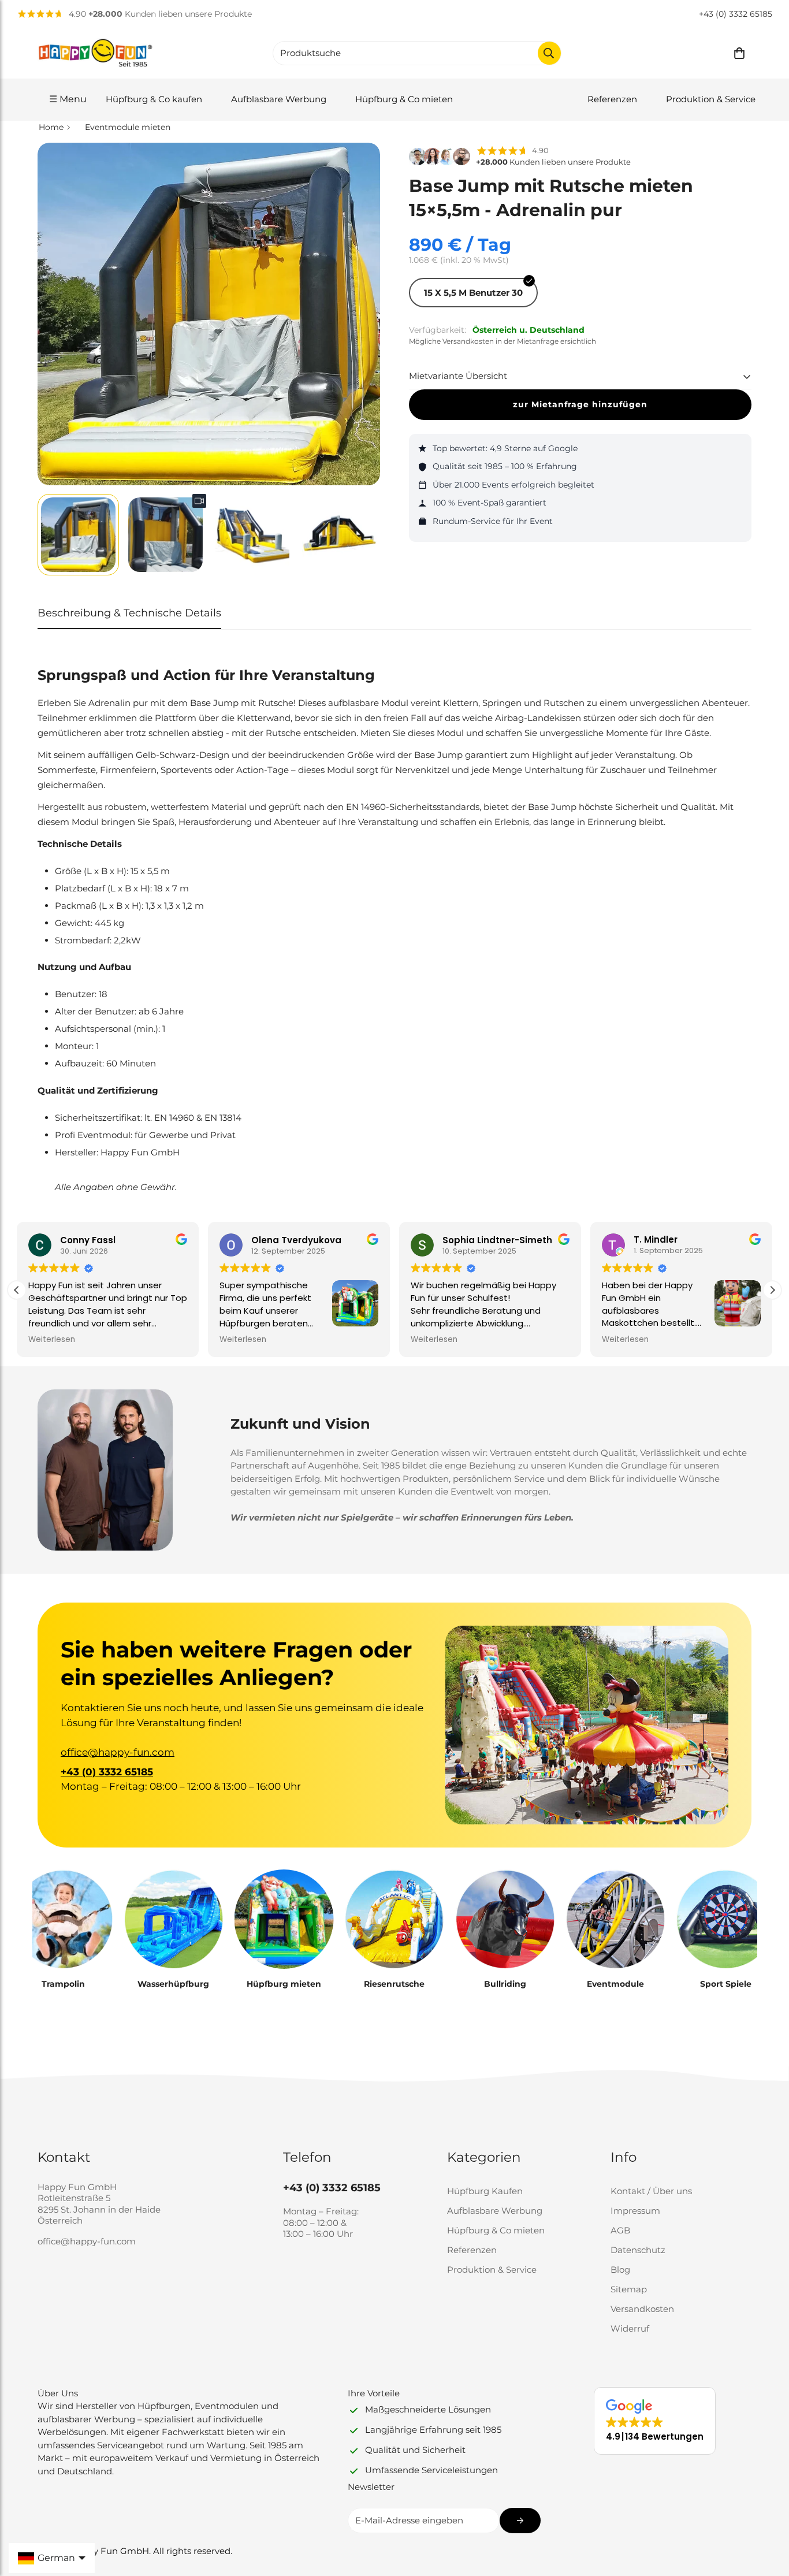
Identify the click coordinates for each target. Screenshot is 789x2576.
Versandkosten (642, 2309)
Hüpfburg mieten (284, 1984)
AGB (620, 2230)
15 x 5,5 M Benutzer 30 (473, 293)
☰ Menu (68, 99)
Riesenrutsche (394, 1984)
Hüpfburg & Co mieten (404, 99)
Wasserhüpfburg (173, 1984)
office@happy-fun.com (118, 1752)
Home (51, 127)
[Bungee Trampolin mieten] (63, 1919)
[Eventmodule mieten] (615, 1919)
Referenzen (612, 99)
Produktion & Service (711, 99)
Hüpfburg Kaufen (485, 2191)
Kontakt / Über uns (651, 2191)
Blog (620, 2270)
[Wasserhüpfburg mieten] (173, 1919)
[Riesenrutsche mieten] (394, 1919)
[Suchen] (549, 53)
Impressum (635, 2211)
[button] (739, 53)
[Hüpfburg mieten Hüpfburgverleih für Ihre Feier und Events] (284, 1919)
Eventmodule (615, 1984)
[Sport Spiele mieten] (726, 1919)
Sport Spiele (726, 1984)
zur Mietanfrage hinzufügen (580, 404)
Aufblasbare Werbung (279, 99)
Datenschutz (638, 2250)
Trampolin (63, 1984)
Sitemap (629, 2289)
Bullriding (505, 1984)
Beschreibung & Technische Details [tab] (129, 613)
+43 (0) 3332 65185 (736, 14)
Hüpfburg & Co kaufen (154, 99)
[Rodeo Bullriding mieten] (505, 1919)
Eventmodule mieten (128, 127)
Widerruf (630, 2328)
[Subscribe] (520, 2521)
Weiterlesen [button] (52, 1340)
